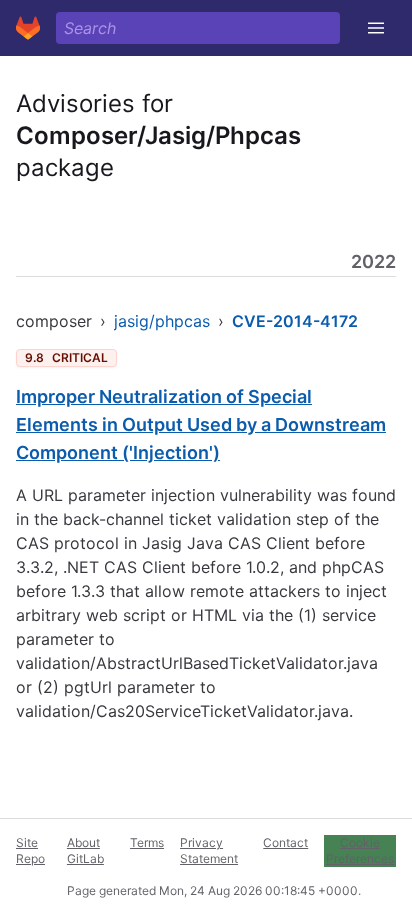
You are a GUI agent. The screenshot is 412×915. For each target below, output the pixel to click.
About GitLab (85, 850)
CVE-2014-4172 (295, 321)
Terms (147, 842)
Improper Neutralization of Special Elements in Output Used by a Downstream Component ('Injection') (201, 424)
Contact (285, 842)
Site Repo (30, 850)
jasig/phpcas (162, 321)
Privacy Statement (209, 850)
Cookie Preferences (360, 850)
